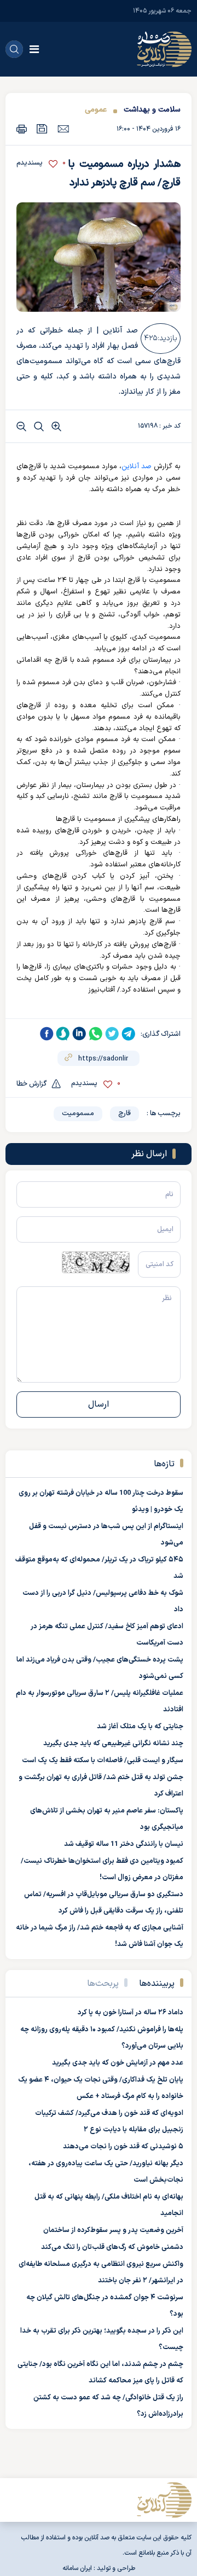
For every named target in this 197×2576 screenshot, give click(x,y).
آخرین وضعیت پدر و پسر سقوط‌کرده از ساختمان (113, 2230)
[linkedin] (79, 1034)
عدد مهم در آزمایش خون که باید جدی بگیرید (118, 2063)
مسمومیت (78, 1114)
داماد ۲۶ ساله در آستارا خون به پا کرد (131, 2013)
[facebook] (47, 1034)
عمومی (96, 110)
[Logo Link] (164, 49)
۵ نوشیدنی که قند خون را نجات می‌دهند (123, 2147)
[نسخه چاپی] (22, 129)
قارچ (124, 1114)
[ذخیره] (42, 129)
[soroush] (63, 1034)
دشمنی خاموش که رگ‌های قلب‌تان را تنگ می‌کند (112, 2247)
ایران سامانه (77, 2568)
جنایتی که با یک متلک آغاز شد (140, 1727)
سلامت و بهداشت (152, 110)
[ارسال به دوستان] (63, 129)
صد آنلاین (137, 467)
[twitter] (112, 1034)
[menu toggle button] (34, 49)
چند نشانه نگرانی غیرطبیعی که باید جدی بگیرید (113, 1744)
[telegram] (129, 1034)
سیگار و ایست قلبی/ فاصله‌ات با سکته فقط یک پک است (103, 1761)
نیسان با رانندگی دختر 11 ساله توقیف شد (124, 1844)
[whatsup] (96, 1034)
